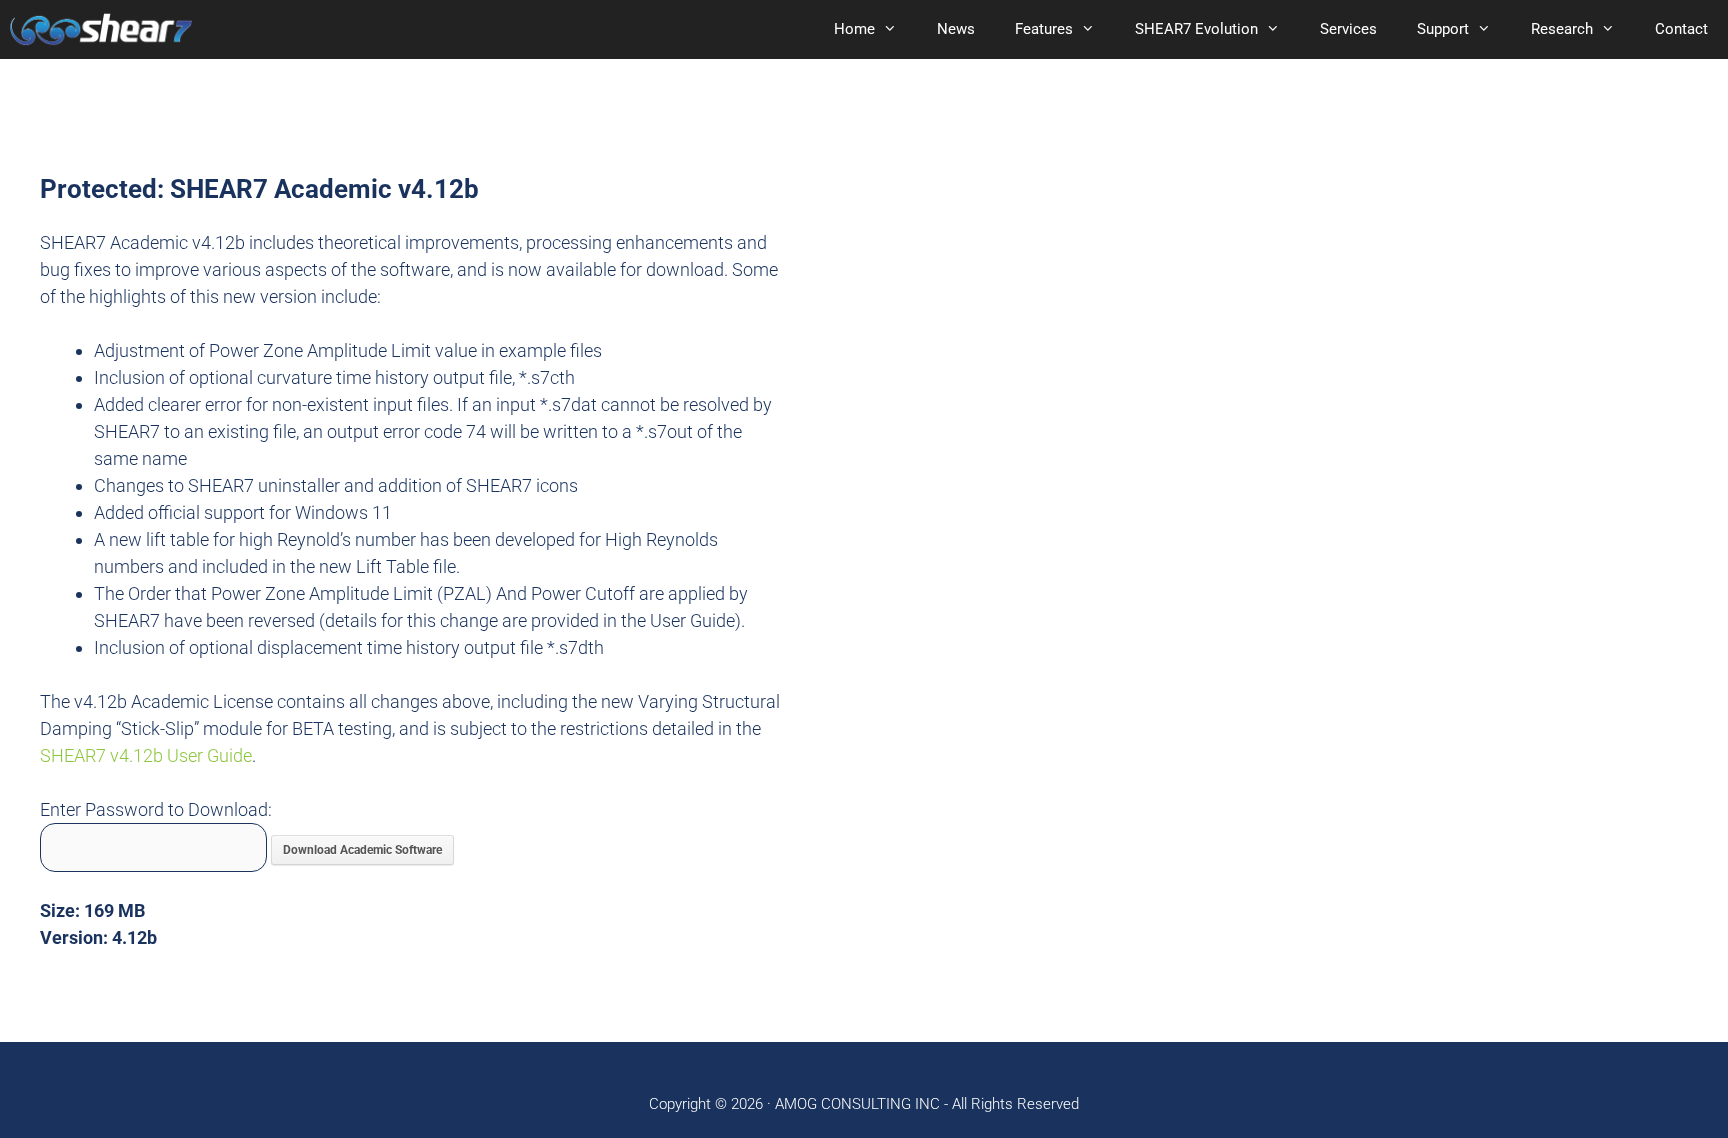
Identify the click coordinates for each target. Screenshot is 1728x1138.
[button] (896, 29)
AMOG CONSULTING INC (857, 1104)
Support (1443, 29)
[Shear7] (101, 29)
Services (1348, 29)
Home (854, 29)
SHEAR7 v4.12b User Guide (146, 755)
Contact (1681, 29)
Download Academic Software (362, 850)
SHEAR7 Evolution (1196, 29)
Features (1044, 29)
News (956, 29)
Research (1562, 29)
